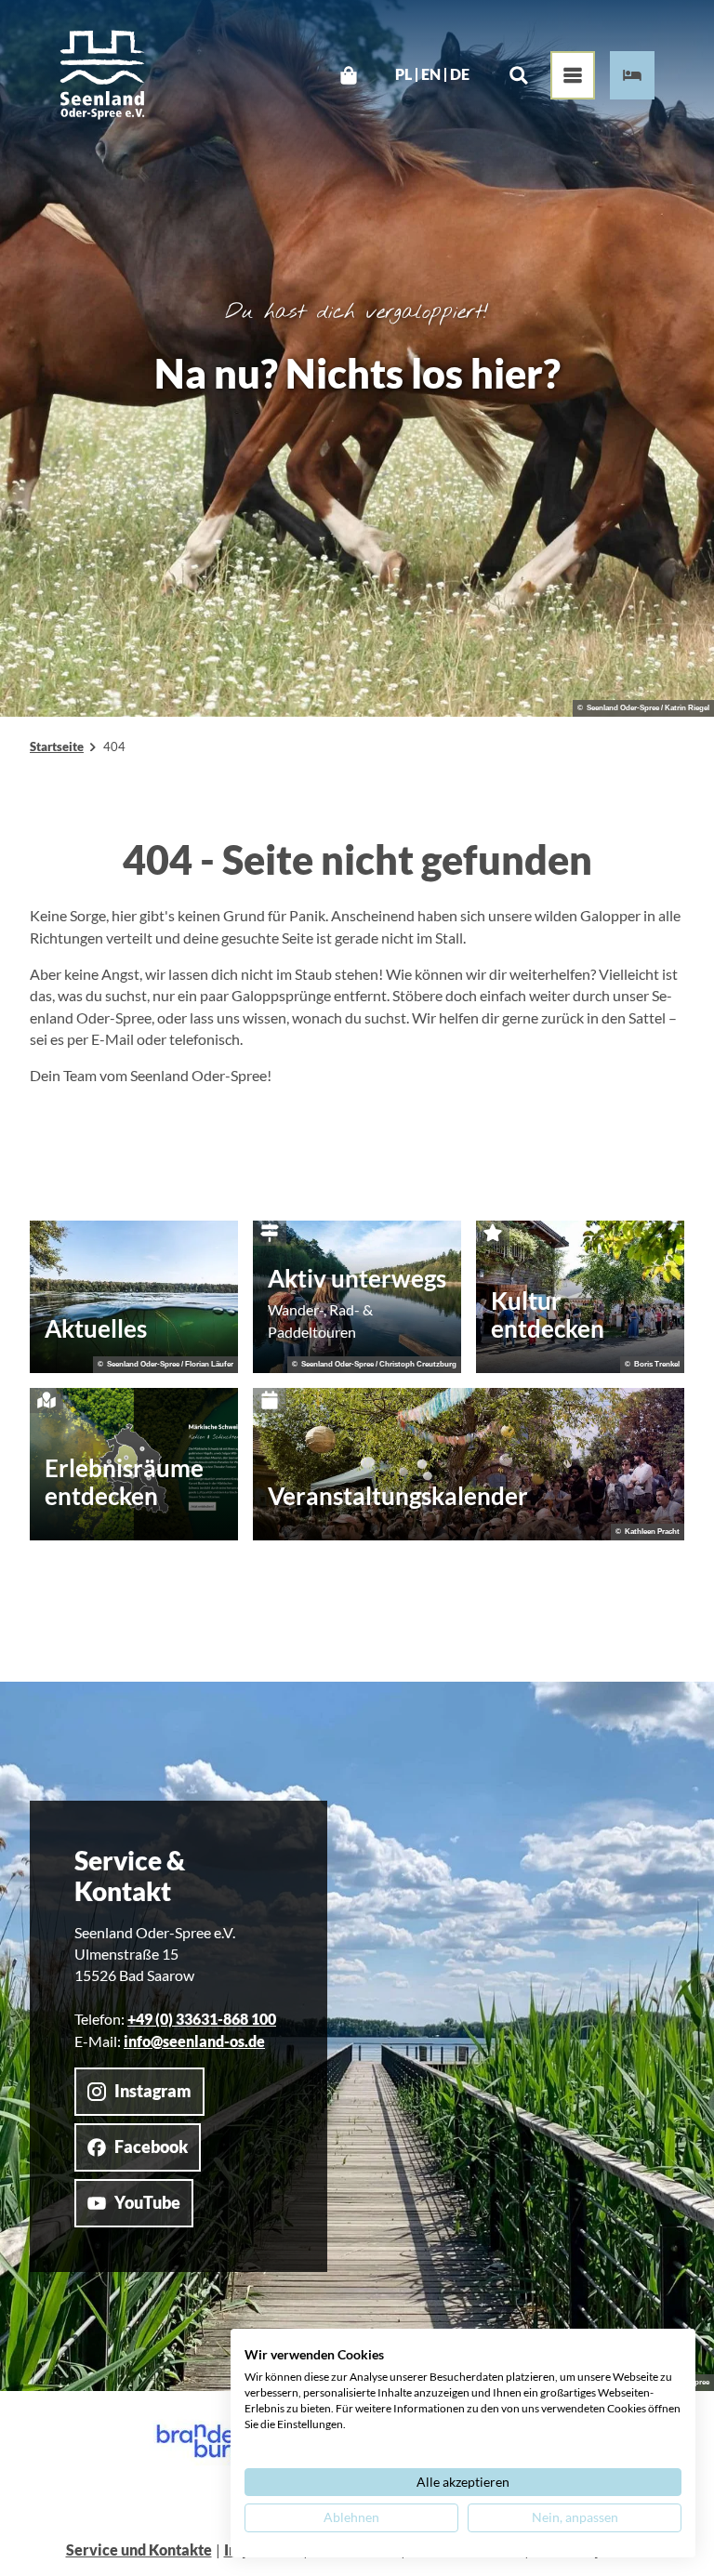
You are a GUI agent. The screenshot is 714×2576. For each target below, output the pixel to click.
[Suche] (518, 75)
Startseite (57, 746)
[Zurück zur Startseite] (102, 75)
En (431, 75)
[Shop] (348, 75)
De (460, 75)
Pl (403, 75)
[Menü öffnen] (573, 75)
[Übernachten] (632, 75)
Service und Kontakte (139, 2550)
